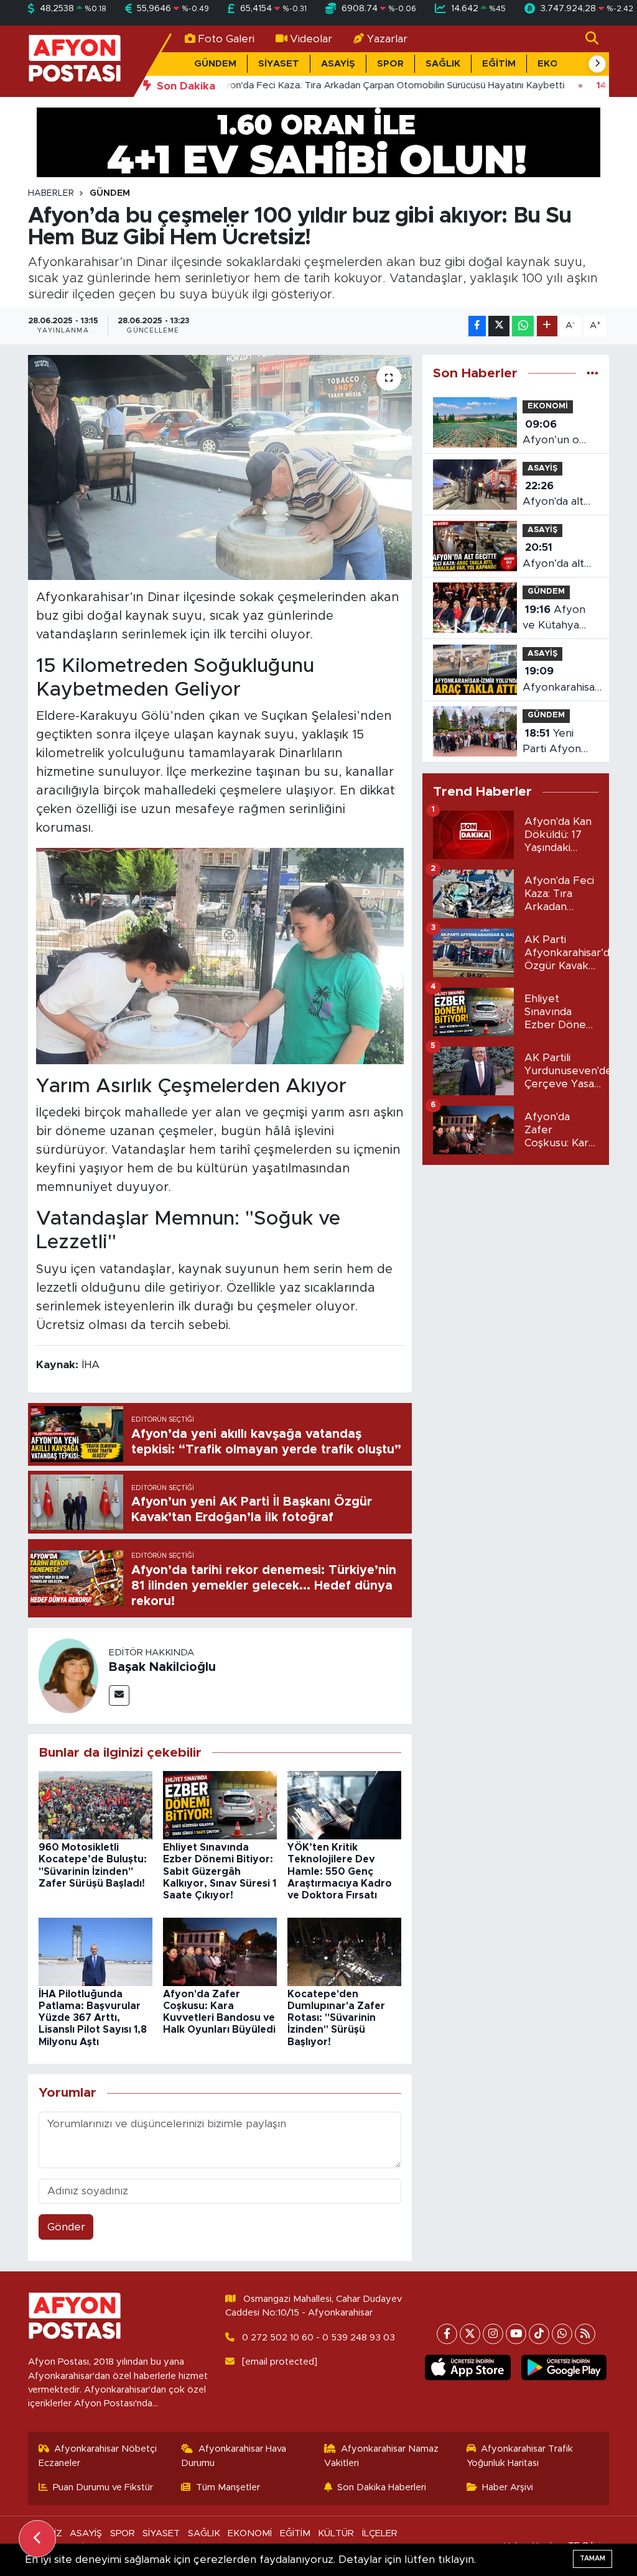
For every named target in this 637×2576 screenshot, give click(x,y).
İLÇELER (380, 2533)
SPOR (390, 64)
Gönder (66, 2227)
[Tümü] (593, 373)
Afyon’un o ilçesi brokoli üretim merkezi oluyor (554, 434)
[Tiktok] (539, 2334)
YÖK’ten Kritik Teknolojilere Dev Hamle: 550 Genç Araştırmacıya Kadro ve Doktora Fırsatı (340, 1871)
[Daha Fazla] (547, 326)
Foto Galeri (226, 39)
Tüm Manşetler (228, 2487)
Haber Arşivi (508, 2487)
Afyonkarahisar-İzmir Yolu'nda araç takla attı (563, 680)
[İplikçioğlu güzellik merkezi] (318, 141)
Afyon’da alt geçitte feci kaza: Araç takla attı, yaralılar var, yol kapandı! (553, 557)
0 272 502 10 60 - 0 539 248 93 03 (318, 2338)
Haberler (51, 193)
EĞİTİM (499, 64)
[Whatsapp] (562, 2334)
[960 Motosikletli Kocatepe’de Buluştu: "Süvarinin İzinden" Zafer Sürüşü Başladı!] (95, 1805)
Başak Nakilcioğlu (162, 1667)
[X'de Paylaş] (499, 326)
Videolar (311, 39)
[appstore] (468, 2367)
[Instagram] (493, 2334)
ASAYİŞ (338, 64)
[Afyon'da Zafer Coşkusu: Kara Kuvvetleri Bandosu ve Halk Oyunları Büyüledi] (220, 1951)
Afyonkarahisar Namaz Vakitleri (382, 2456)
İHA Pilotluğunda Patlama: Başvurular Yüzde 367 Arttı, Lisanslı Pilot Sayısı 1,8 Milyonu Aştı (93, 2018)
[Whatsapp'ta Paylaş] (523, 326)
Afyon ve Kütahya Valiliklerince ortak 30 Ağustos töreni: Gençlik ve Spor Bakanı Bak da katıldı (559, 619)
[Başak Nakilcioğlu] (68, 1675)
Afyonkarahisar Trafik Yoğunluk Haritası (520, 2456)
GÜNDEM (215, 64)
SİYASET (279, 64)
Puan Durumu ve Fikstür (103, 2487)
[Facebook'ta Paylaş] (477, 326)
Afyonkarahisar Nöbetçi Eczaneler (98, 2456)
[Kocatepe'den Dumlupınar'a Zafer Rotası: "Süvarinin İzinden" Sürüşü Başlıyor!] (344, 1951)
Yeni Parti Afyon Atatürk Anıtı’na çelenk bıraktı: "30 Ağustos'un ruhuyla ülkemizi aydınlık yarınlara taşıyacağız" (560, 743)
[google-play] (564, 2367)
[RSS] (585, 2334)
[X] (470, 2334)
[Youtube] (516, 2334)
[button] (597, 64)
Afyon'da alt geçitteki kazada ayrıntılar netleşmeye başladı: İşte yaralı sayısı (553, 495)
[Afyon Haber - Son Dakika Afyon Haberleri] (75, 61)
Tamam (593, 2558)
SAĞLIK (443, 64)
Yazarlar (387, 39)
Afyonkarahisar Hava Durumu (234, 2456)
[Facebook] (447, 2334)
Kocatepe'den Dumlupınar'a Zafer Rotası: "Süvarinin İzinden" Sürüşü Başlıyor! (336, 2018)
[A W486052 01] (220, 955)
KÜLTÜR (336, 2533)
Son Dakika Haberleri (382, 2487)
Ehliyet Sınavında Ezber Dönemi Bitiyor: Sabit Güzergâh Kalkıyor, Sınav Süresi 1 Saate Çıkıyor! (220, 1871)
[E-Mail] (119, 1695)
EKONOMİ (548, 406)
